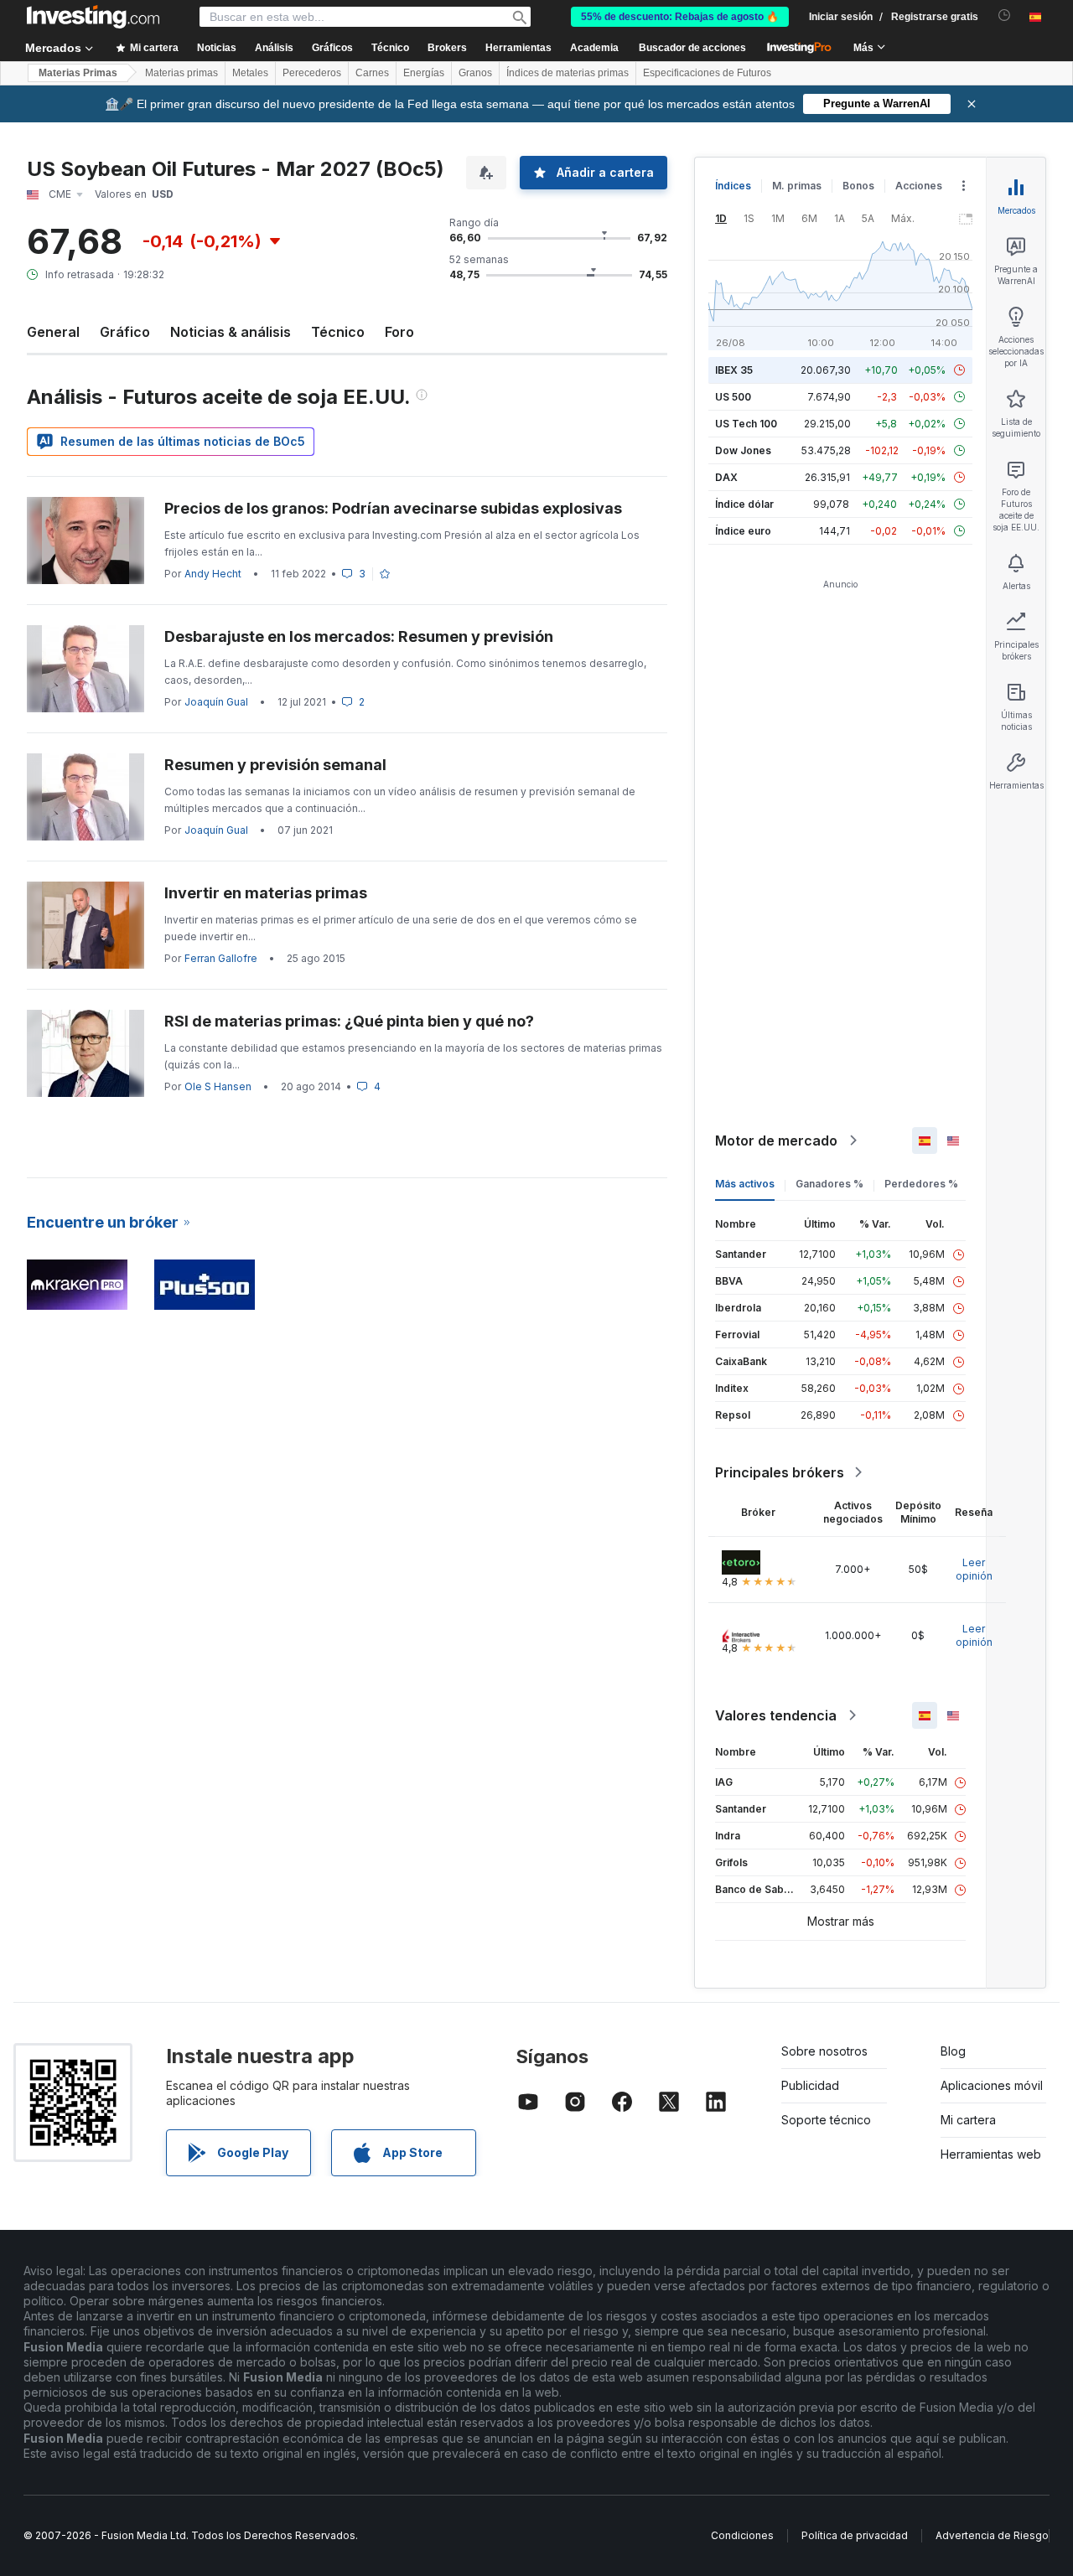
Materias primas (181, 73)
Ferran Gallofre (221, 958)
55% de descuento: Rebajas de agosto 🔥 (680, 17)
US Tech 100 (746, 424)
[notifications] (1005, 16)
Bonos (858, 186)
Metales (250, 73)
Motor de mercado (776, 1141)
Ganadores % (829, 1184)
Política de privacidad (855, 2535)
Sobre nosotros (824, 2051)
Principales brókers (780, 1472)
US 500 (733, 397)
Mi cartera (968, 2120)
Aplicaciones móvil (992, 2085)
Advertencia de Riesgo (992, 2535)
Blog (953, 2051)
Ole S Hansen (218, 1086)
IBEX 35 (734, 370)
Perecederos (312, 73)
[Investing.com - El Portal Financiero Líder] (93, 17)
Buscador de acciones (692, 48)
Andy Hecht (213, 574)
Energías (424, 73)
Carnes (372, 73)
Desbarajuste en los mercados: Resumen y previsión (359, 636)
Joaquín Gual (216, 702)
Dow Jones (743, 450)
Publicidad (810, 2085)
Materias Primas (78, 73)
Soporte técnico (826, 2120)
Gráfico (125, 332)
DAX (726, 477)
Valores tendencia (776, 1715)
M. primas (797, 186)
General (53, 332)
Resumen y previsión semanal (275, 765)
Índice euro (743, 531)
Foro (399, 332)
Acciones (919, 186)
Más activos (745, 1184)
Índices (733, 186)
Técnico (338, 332)
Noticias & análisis (231, 332)
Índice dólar (744, 504)
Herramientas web (991, 2154)
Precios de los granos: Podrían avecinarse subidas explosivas (393, 508)
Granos (475, 73)
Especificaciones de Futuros (707, 73)
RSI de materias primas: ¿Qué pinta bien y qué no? (349, 1021)
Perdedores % (921, 1184)
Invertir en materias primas (266, 893)
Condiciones (742, 2535)
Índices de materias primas (568, 73)
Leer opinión (974, 1569)
